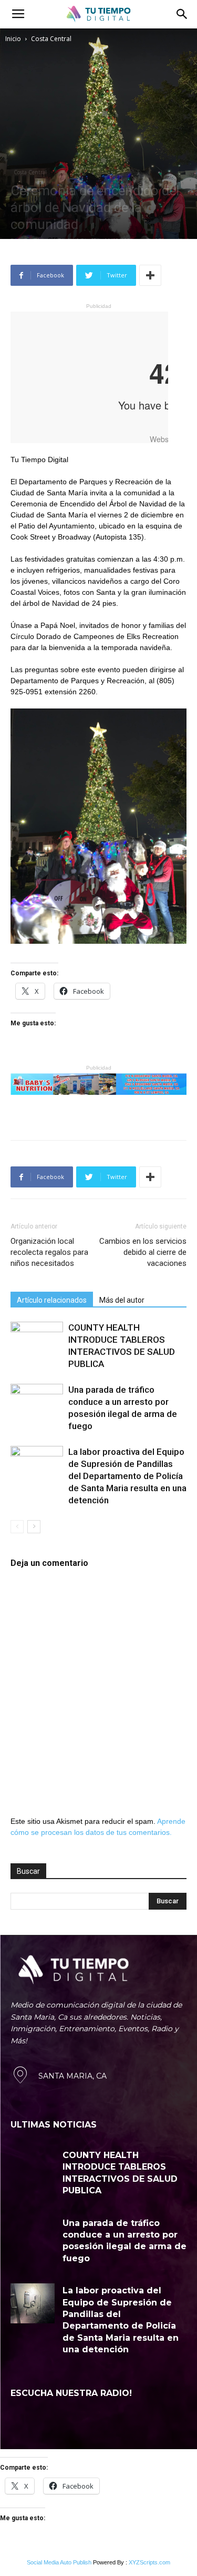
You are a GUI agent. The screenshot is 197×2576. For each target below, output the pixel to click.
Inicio (13, 39)
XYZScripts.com (149, 2562)
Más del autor (122, 1300)
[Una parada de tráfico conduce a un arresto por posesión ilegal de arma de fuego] (37, 1402)
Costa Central (51, 39)
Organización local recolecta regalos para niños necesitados (49, 1252)
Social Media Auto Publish (59, 2562)
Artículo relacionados (52, 1300)
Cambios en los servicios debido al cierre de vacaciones (143, 1252)
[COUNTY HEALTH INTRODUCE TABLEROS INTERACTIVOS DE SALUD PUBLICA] (37, 1340)
